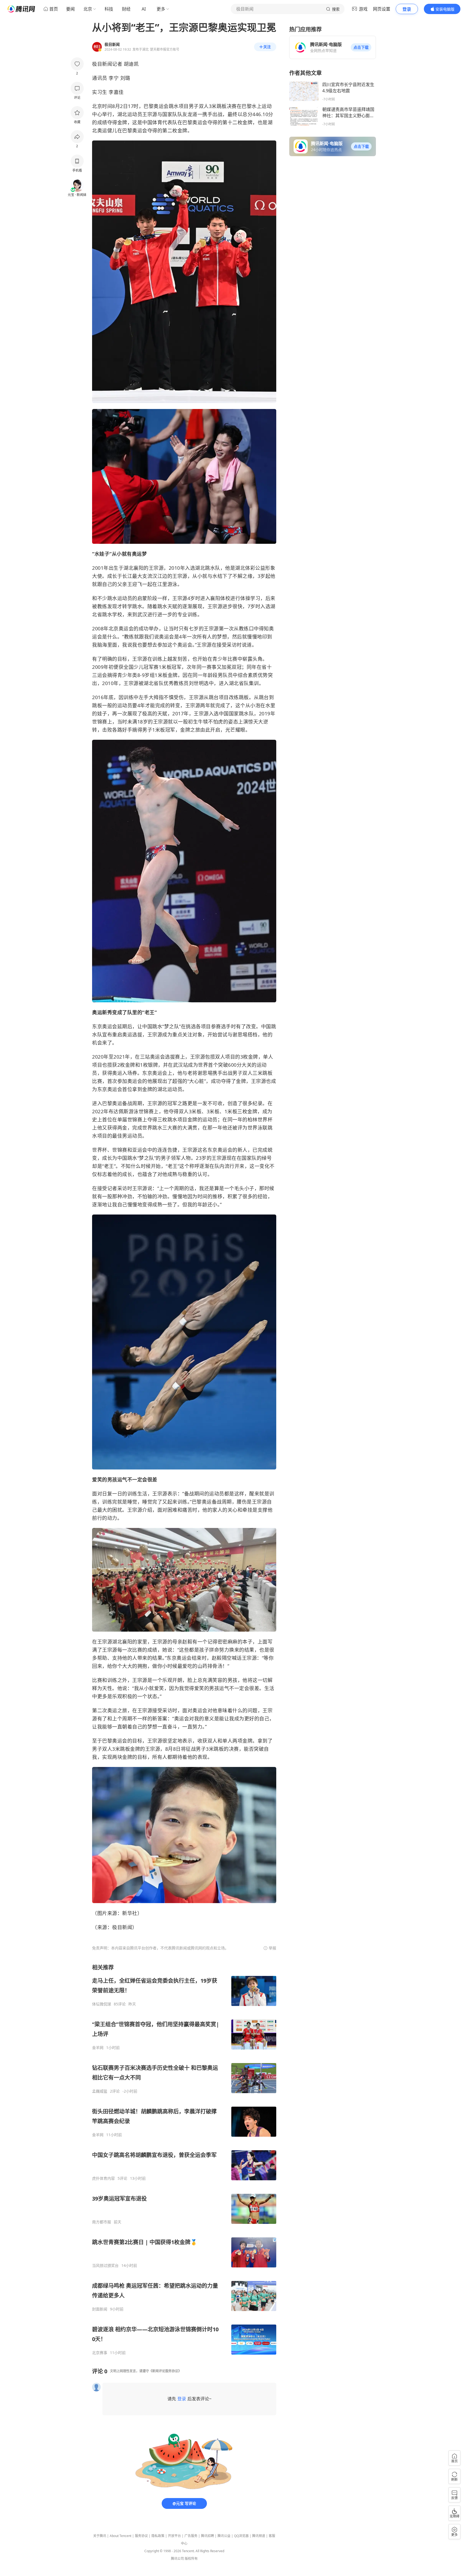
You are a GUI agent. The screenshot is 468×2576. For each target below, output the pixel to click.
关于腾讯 (100, 2536)
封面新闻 (100, 2309)
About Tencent (121, 2536)
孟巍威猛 (100, 2091)
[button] (361, 47)
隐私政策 (158, 2536)
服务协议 (141, 2536)
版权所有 (191, 2559)
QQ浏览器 (241, 2536)
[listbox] (184, 2159)
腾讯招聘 (207, 2536)
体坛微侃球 (102, 2004)
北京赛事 (100, 2353)
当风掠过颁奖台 (105, 2266)
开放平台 (174, 2536)
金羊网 (98, 2048)
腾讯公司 (177, 2559)
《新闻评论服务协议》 (165, 2371)
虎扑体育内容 (103, 2178)
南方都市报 (102, 2222)
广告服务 (191, 2536)
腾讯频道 (259, 2536)
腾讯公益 (224, 2536)
